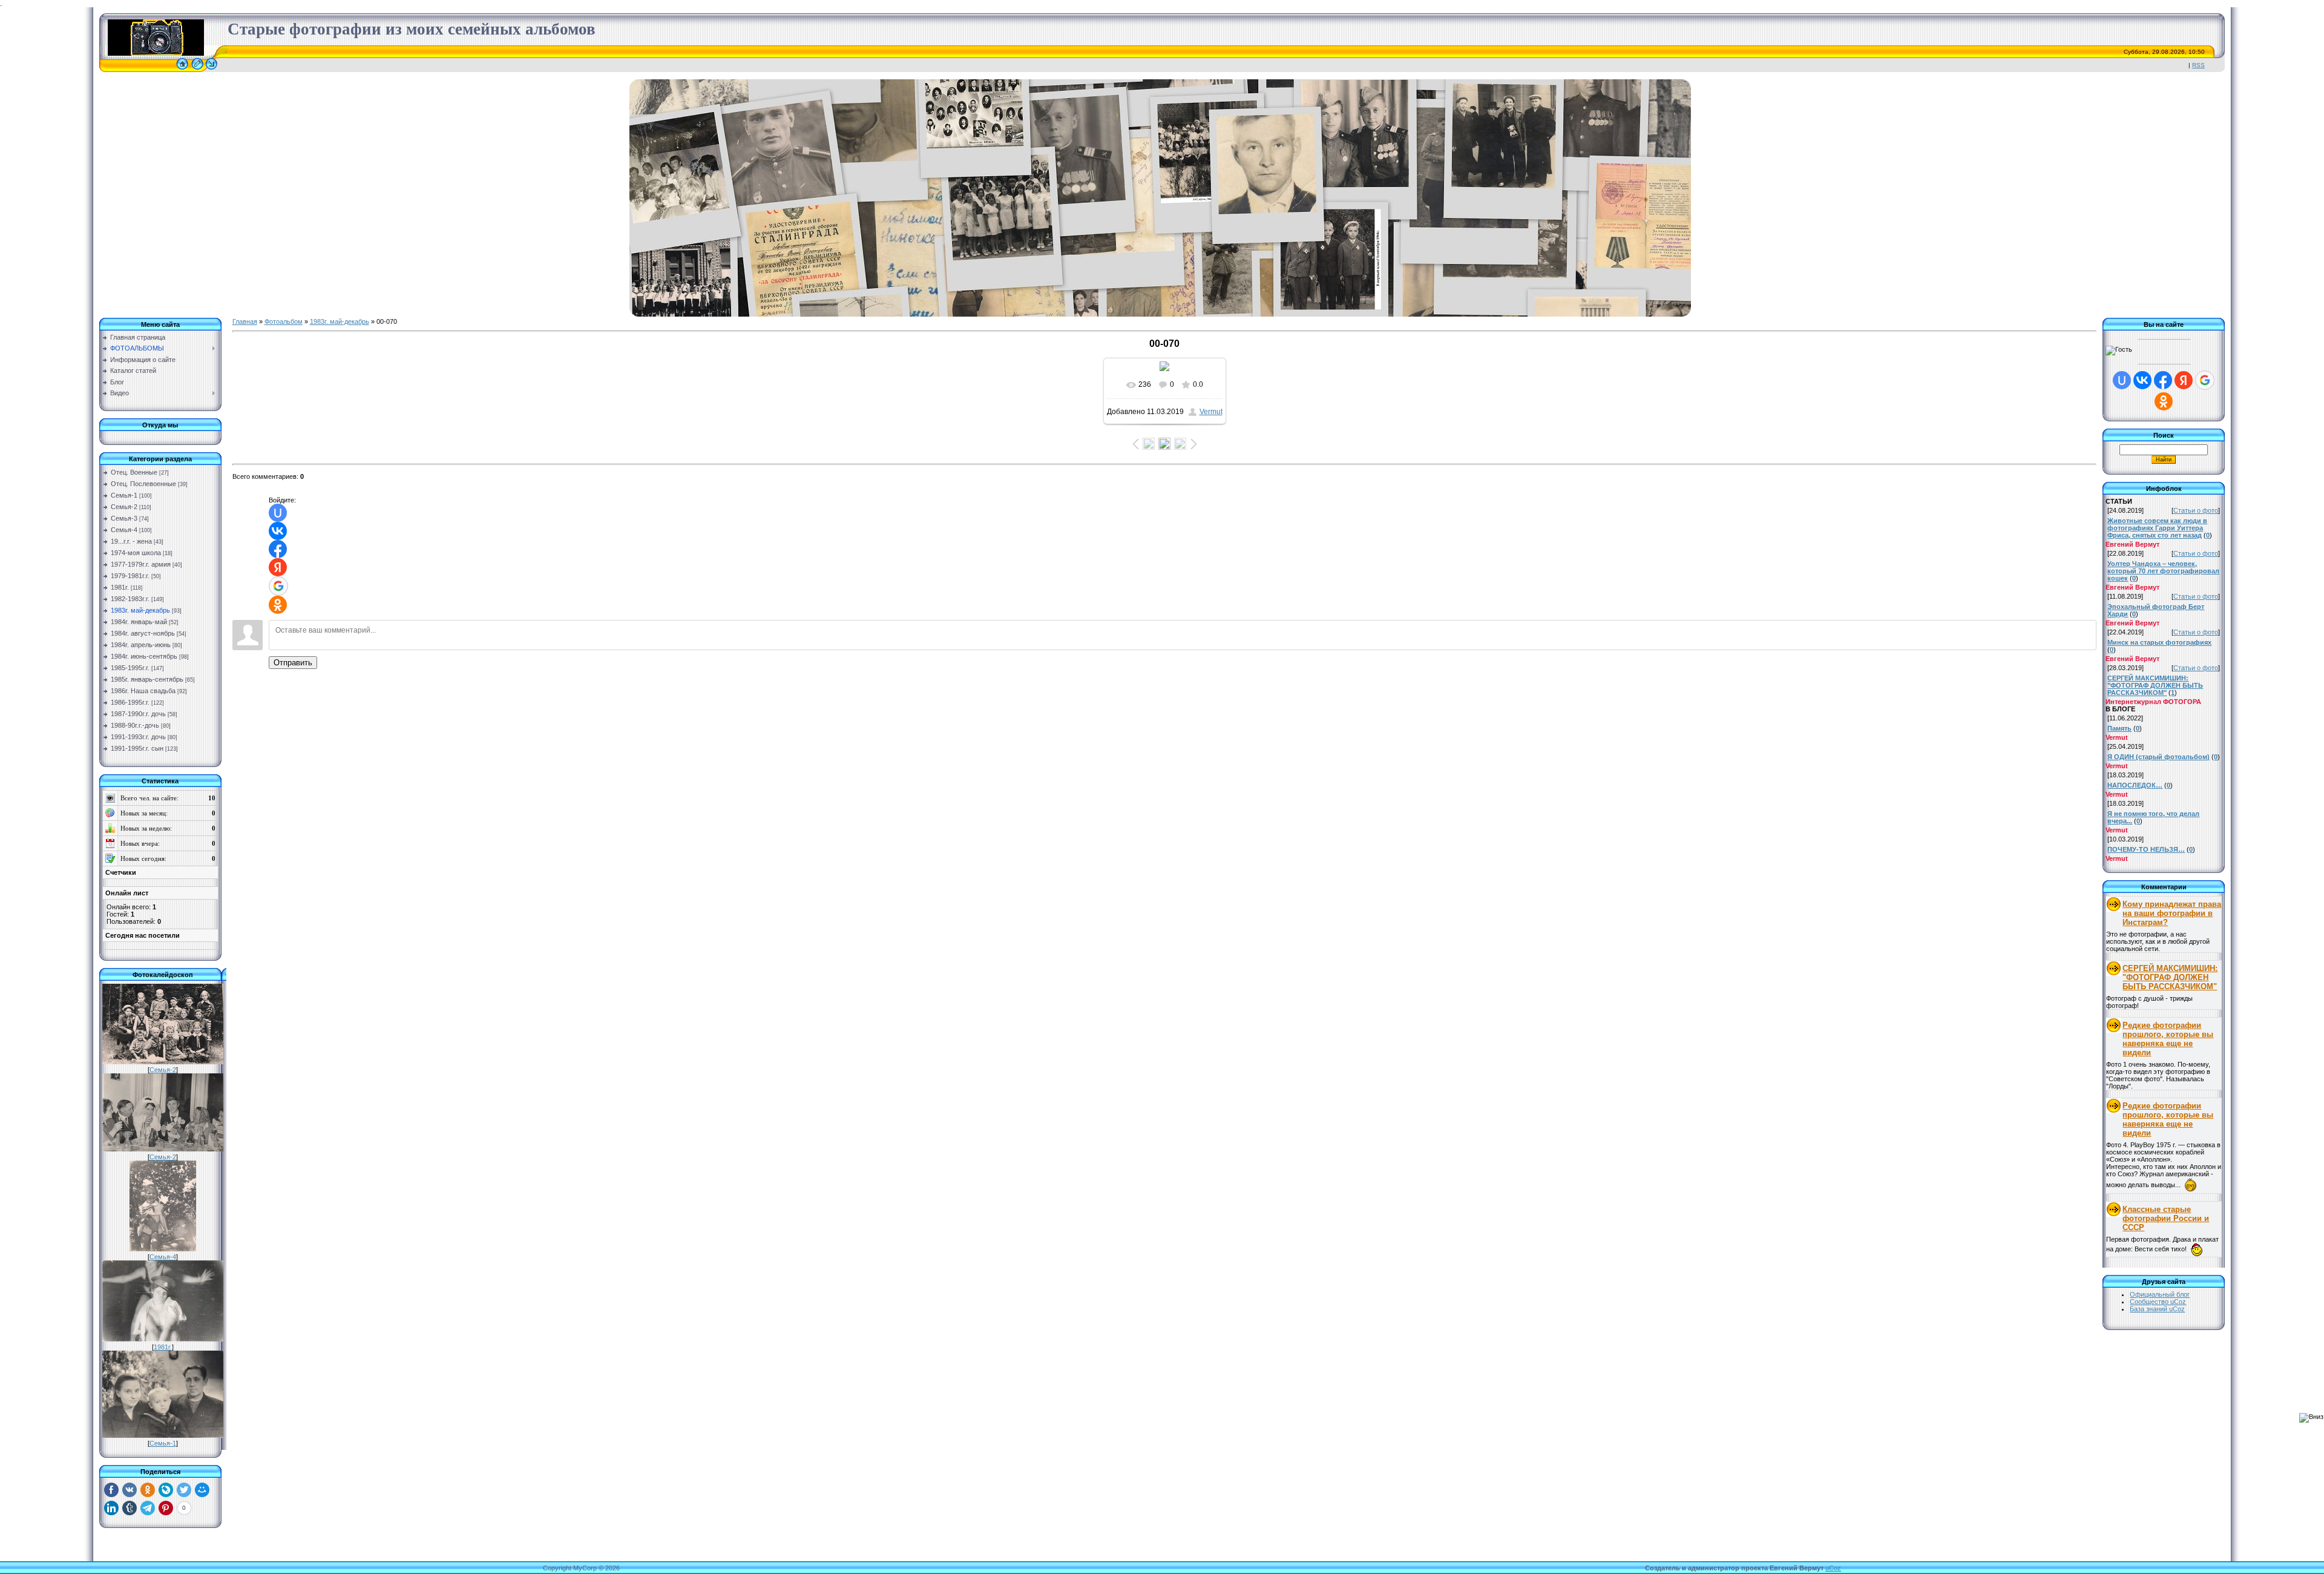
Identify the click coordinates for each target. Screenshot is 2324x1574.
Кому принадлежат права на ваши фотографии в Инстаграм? (2172, 913)
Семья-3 (124, 518)
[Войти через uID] (278, 513)
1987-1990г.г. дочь (138, 714)
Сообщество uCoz (2158, 1302)
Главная (245, 321)
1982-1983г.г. (130, 599)
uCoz (1833, 1568)
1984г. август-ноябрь (143, 633)
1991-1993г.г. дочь (138, 737)
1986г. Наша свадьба (143, 691)
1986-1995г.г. (130, 702)
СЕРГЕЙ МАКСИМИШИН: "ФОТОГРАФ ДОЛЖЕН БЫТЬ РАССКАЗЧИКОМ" (2170, 977)
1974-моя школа (136, 553)
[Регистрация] (197, 70)
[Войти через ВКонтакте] (278, 531)
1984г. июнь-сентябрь (144, 656)
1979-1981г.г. (130, 576)
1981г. (120, 587)
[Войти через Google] (278, 586)
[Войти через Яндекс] (278, 567)
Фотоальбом (284, 321)
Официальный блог (2160, 1294)
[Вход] (212, 70)
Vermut (1211, 412)
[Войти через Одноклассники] (278, 605)
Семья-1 (124, 495)
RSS (2198, 65)
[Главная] (182, 70)
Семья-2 (124, 507)
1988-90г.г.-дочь (135, 725)
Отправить (293, 663)
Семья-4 (124, 530)
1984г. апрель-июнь (141, 645)
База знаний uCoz (2157, 1309)
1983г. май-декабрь (140, 610)
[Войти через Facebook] (278, 549)
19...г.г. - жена (131, 541)
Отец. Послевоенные (143, 484)
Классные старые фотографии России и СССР (2166, 1218)
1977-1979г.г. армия (141, 564)
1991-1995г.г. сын (137, 748)
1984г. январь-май (139, 622)
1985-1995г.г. (130, 668)
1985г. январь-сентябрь (147, 679)
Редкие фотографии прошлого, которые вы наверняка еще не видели (2168, 1039)
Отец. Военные (134, 472)
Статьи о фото (2196, 510)
